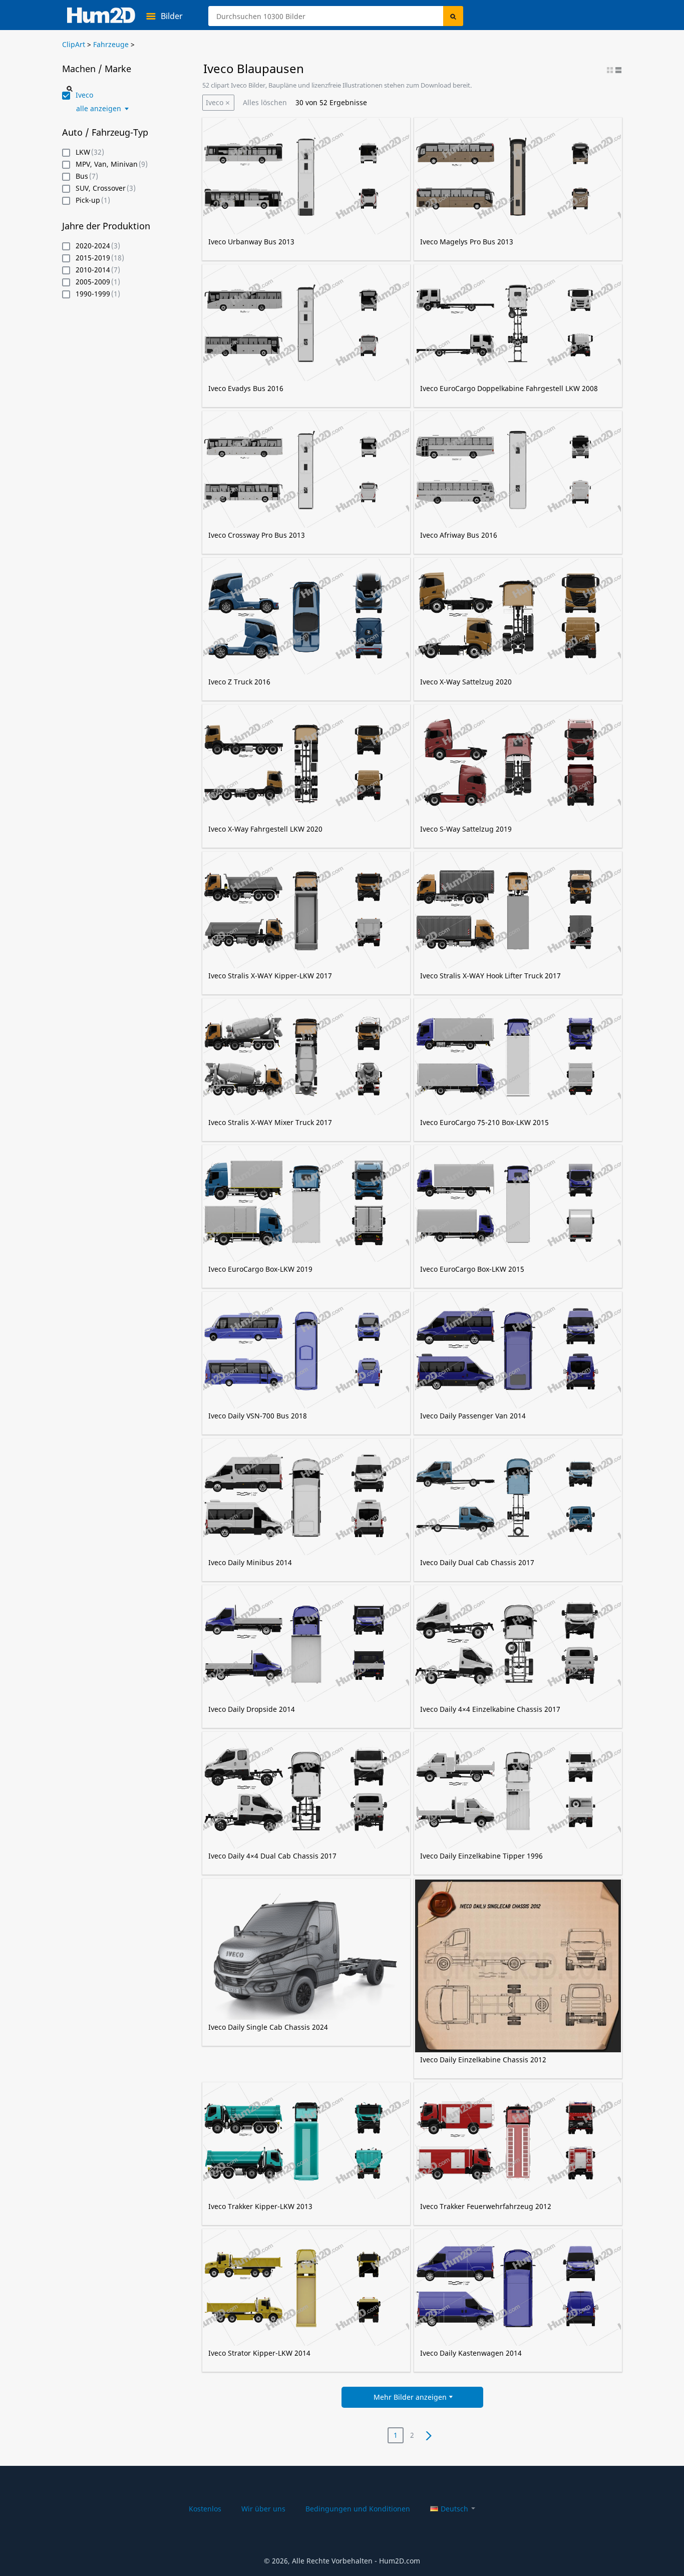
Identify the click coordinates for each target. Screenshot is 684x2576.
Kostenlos (205, 2509)
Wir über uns (263, 2509)
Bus (82, 176)
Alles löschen (265, 102)
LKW (83, 152)
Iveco (215, 102)
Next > (428, 2435)
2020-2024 (93, 246)
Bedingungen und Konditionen (358, 2509)
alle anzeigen (99, 109)
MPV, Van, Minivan (107, 164)
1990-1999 (93, 294)
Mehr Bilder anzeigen (410, 2397)
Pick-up (88, 201)
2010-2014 (93, 270)
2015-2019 (93, 258)
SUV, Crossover (101, 189)
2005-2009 (93, 282)
